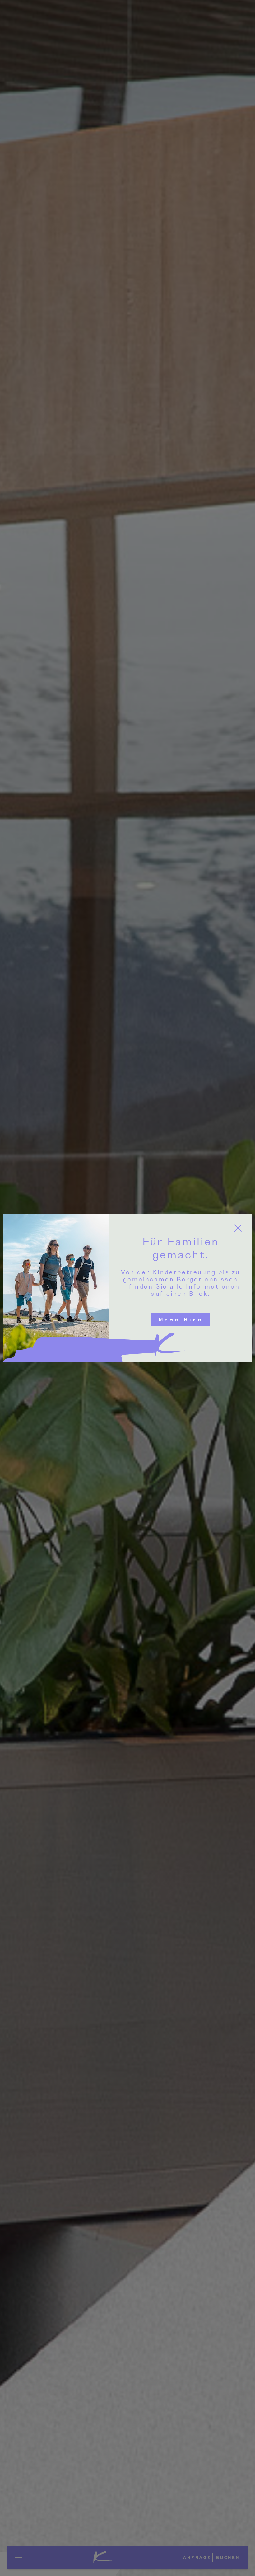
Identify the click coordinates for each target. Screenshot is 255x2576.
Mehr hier (181, 1319)
